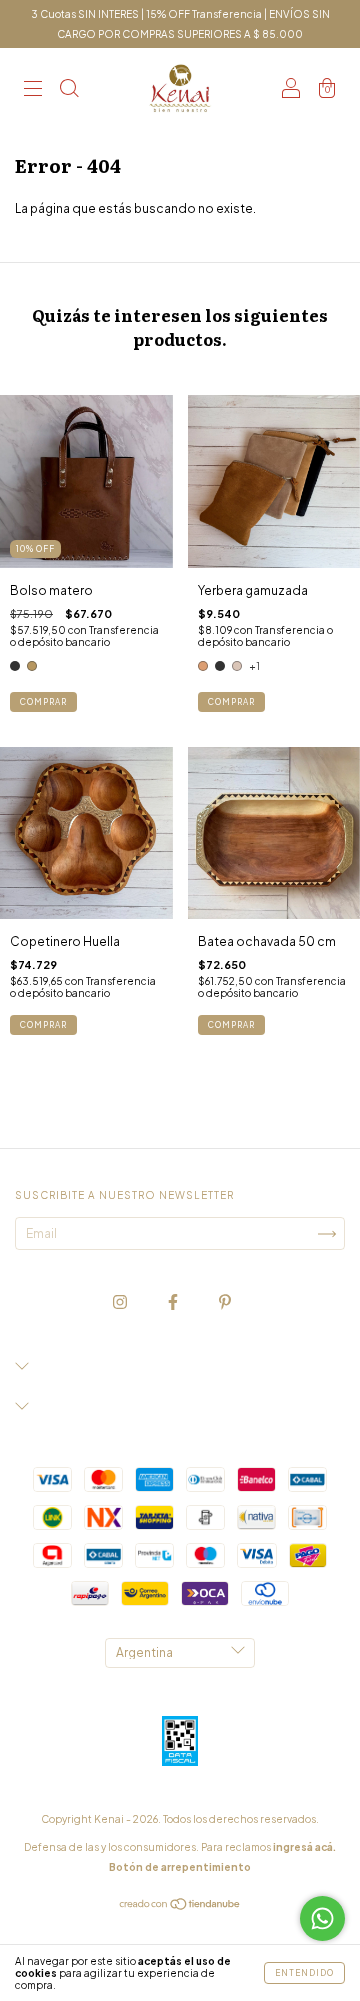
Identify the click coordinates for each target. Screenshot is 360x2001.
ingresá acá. (304, 1847)
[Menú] (33, 90)
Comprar (43, 702)
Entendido (304, 1973)
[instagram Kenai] (121, 1301)
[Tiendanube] (180, 1906)
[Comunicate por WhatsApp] (322, 1918)
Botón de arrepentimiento (180, 1867)
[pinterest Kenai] (225, 1301)
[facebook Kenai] (174, 1301)
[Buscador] (69, 90)
